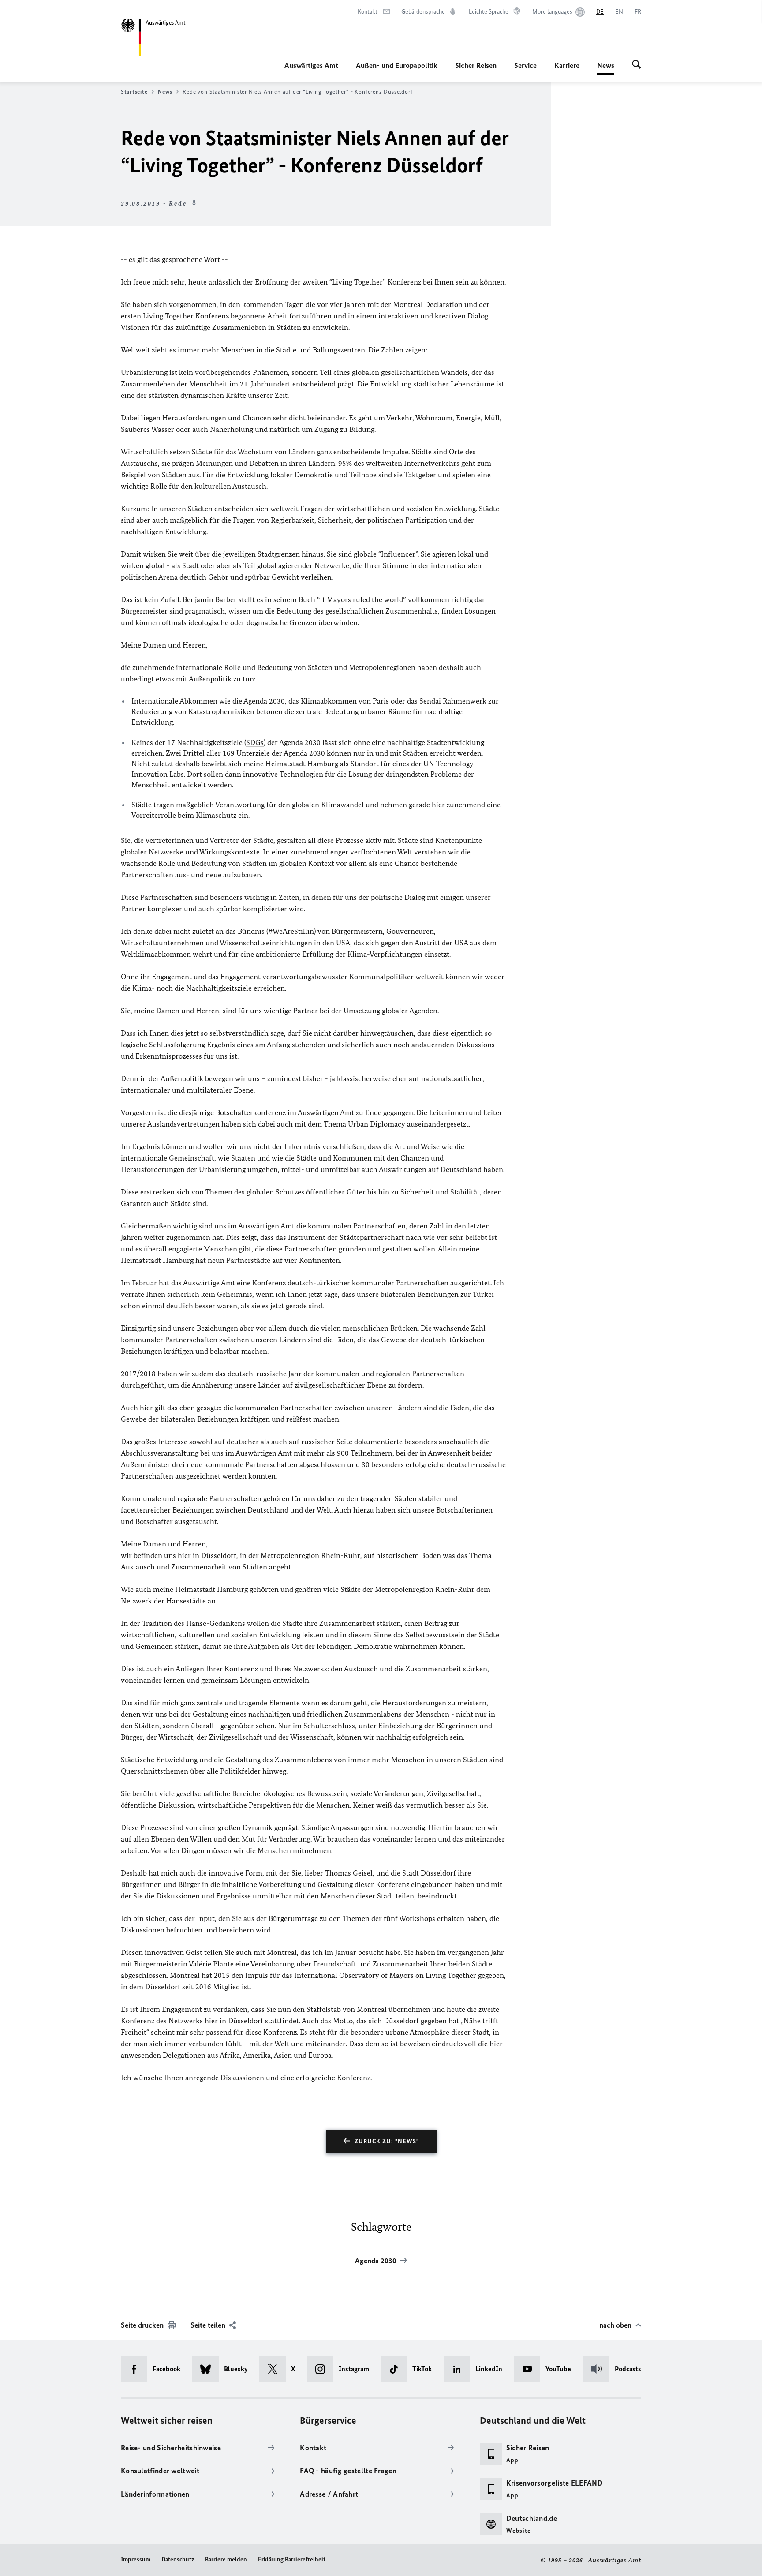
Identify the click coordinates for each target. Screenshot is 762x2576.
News (606, 68)
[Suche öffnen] (637, 65)
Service (525, 65)
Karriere (567, 65)
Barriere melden (226, 2559)
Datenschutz (178, 2559)
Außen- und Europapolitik (397, 65)
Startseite (134, 92)
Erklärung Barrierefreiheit (292, 2559)
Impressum (136, 2559)
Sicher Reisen (476, 65)
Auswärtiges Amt (311, 65)
